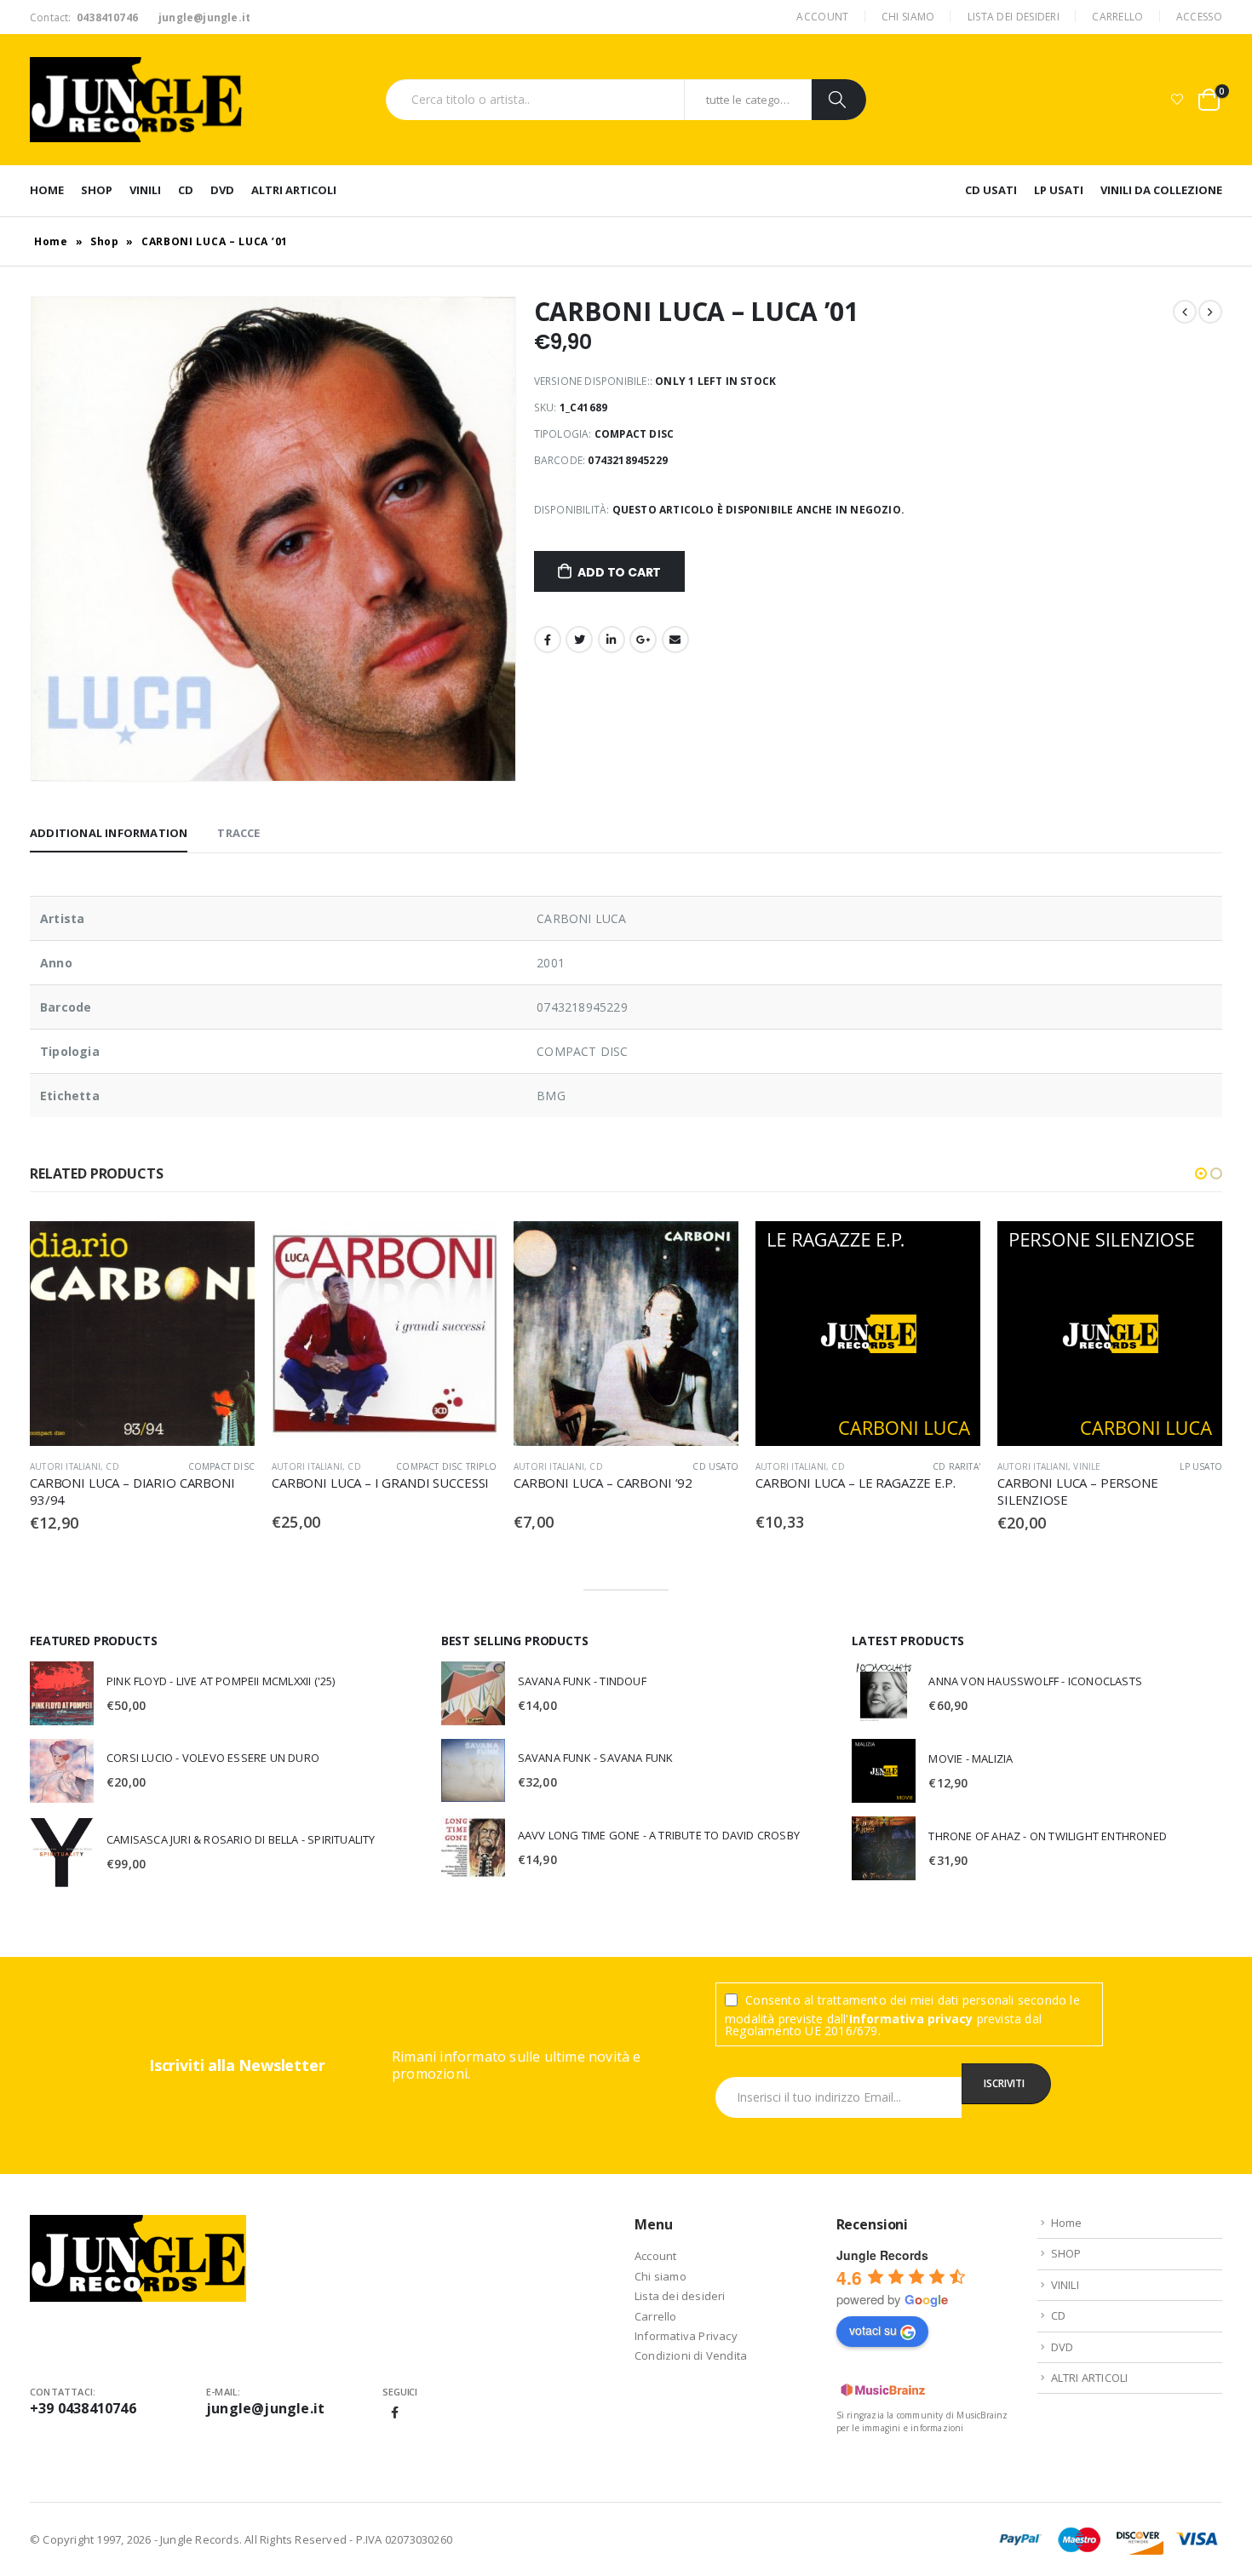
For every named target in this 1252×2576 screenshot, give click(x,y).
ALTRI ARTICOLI (294, 190)
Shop (105, 241)
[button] (1201, 1173)
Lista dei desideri (1014, 17)
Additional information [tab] (109, 833)
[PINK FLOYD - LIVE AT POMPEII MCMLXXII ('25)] (62, 1693)
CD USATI (991, 190)
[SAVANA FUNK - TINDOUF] (473, 1693)
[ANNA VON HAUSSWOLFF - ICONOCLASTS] (884, 1693)
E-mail (675, 640)
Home (47, 190)
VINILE (1087, 1466)
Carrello (1117, 17)
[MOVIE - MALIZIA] (884, 1771)
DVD (222, 190)
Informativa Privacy (686, 2336)
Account (822, 17)
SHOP (97, 190)
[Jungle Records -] (136, 100)
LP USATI (1059, 190)
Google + (643, 640)
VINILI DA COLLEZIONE (1161, 190)
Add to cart (619, 572)
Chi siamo (908, 17)
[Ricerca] (839, 100)
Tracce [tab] (238, 833)
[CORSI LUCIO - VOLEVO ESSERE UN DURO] (62, 1771)
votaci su (873, 2330)
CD (186, 190)
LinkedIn (612, 640)
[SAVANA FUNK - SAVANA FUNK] (473, 1770)
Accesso (1199, 17)
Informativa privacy (911, 2019)
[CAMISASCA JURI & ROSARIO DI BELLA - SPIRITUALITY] (62, 1852)
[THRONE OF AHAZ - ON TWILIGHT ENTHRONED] (884, 1848)
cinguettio (579, 640)
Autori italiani (65, 1466)
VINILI (145, 190)
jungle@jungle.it (265, 2408)
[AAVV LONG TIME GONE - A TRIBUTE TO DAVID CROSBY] (473, 1847)
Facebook (548, 640)
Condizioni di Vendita (691, 2355)
